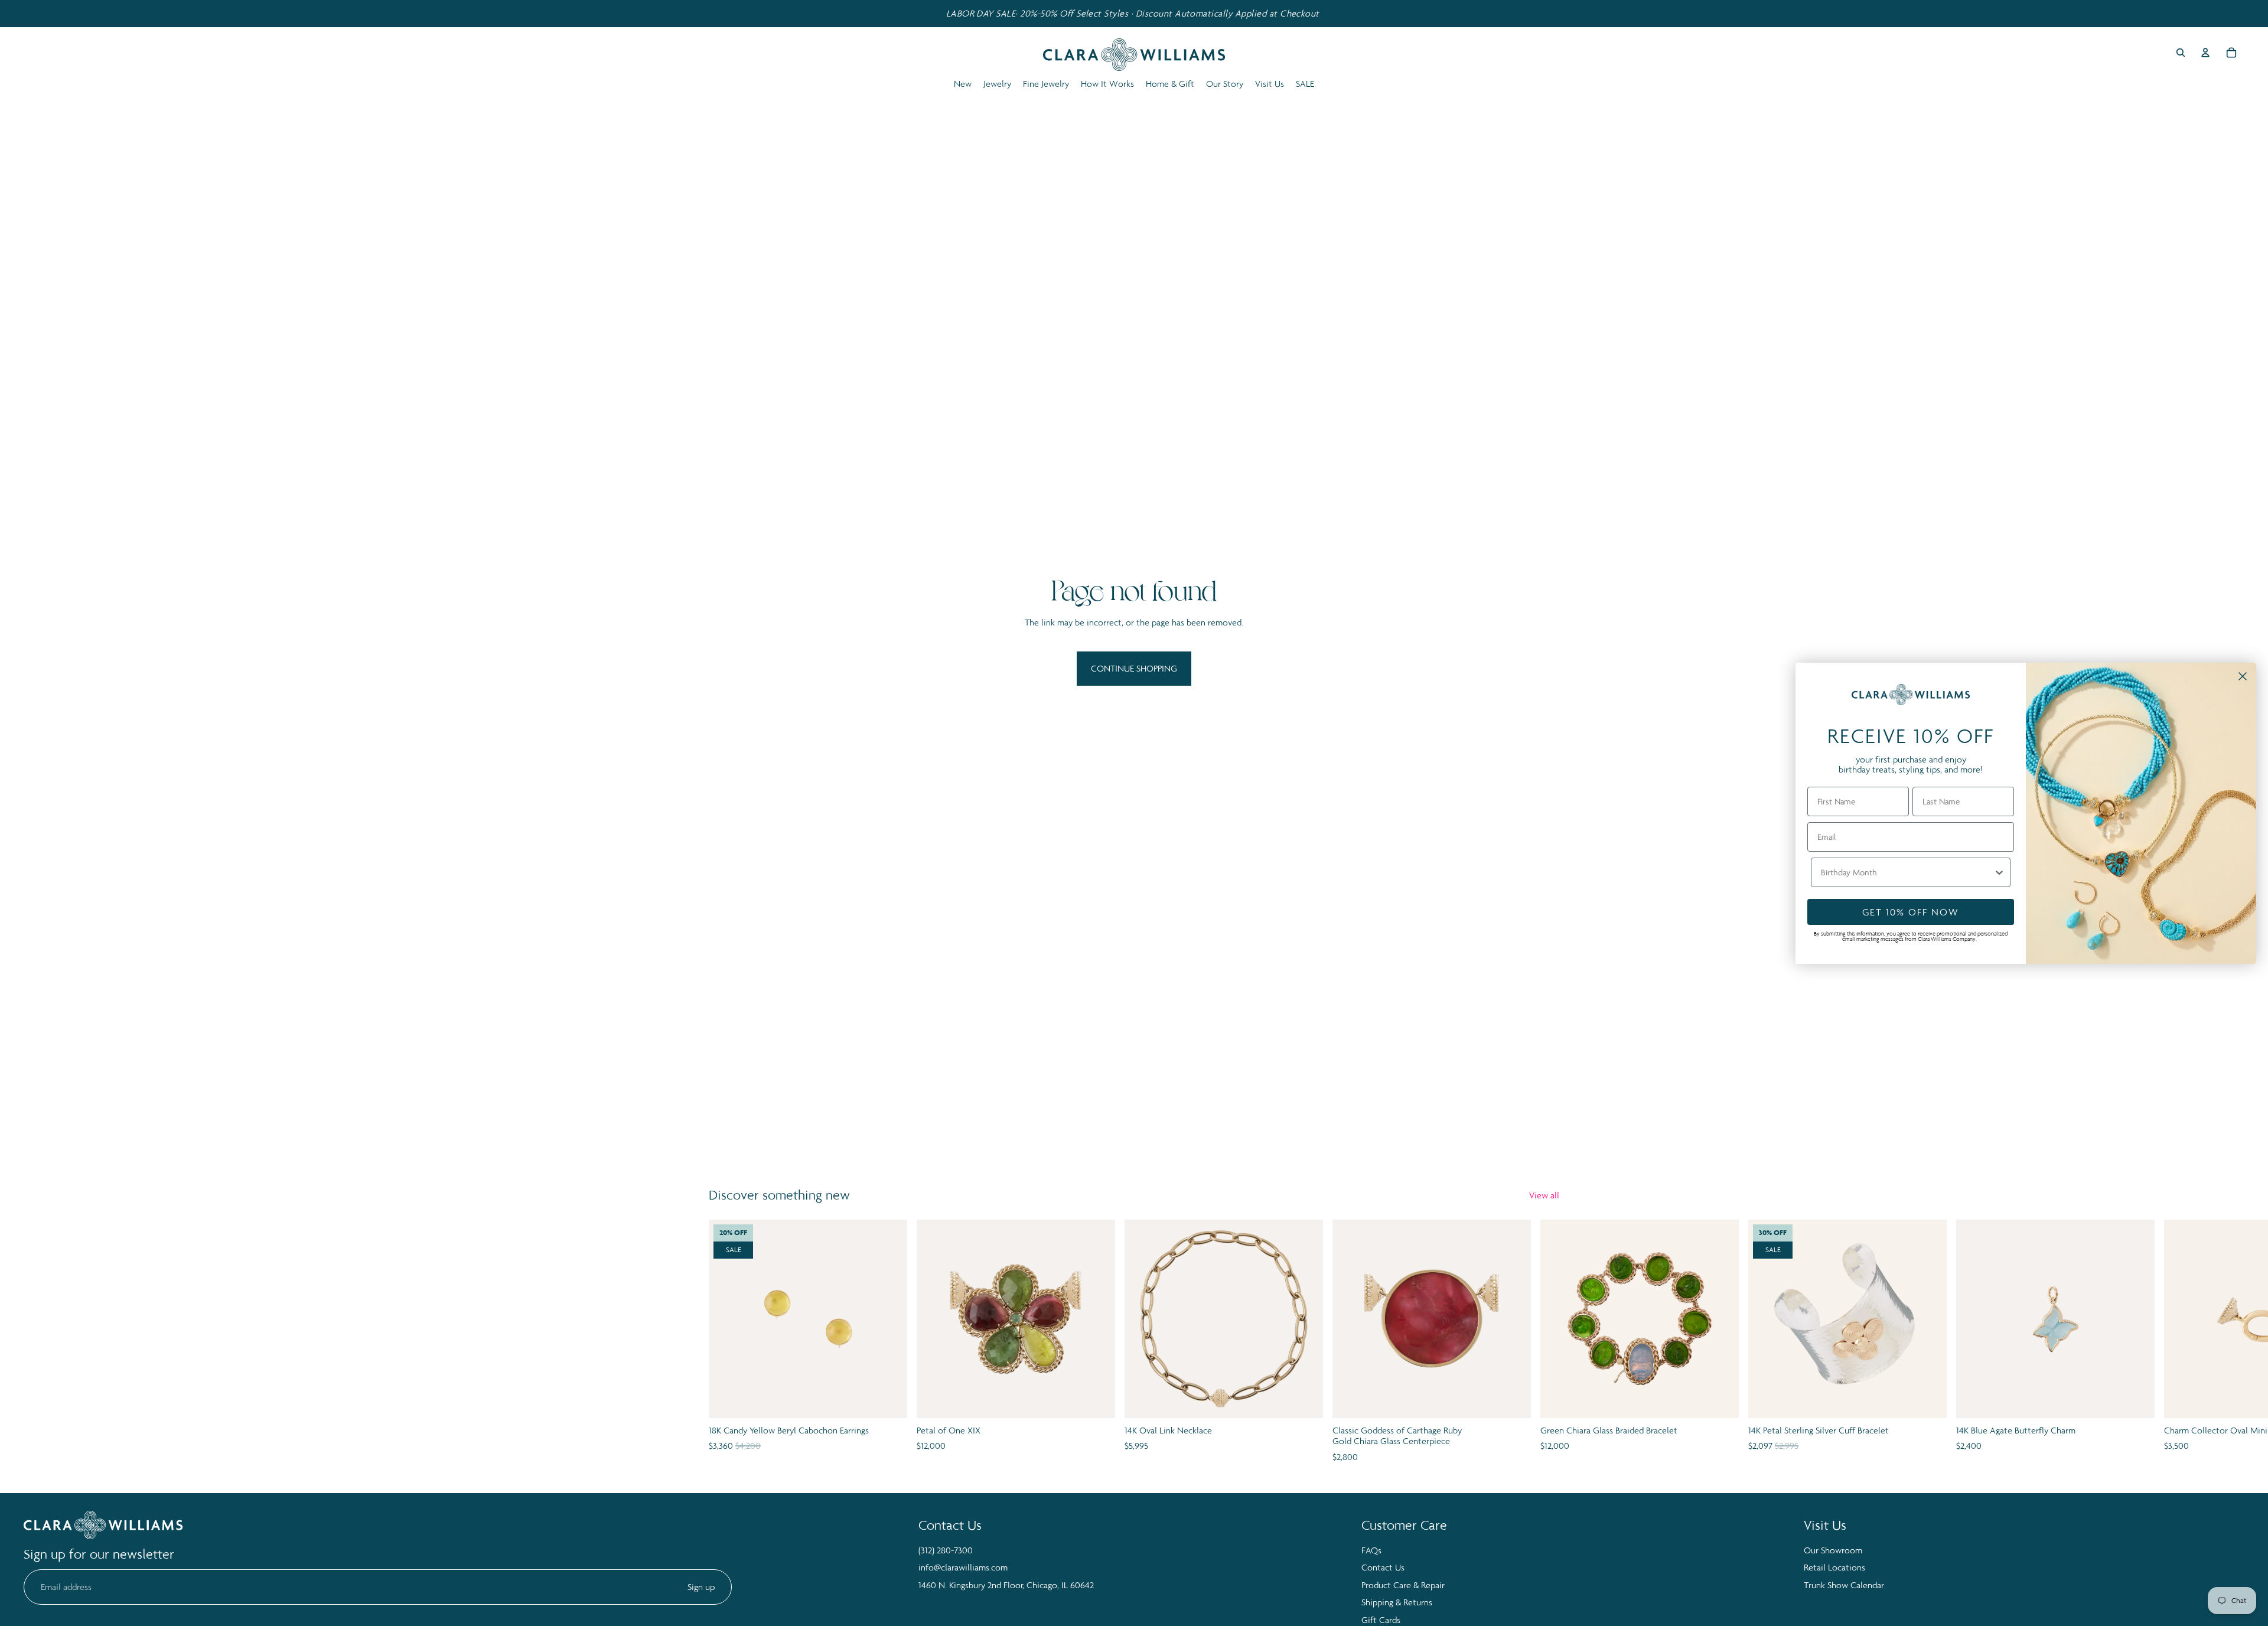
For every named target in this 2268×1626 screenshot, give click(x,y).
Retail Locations (1834, 1567)
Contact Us (1383, 1567)
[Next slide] (1546, 1342)
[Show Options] (1999, 872)
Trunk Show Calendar (1844, 1585)
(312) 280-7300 (946, 1550)
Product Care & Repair (1403, 1585)
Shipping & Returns (1397, 1602)
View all (1544, 1195)
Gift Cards (1381, 1620)
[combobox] (1907, 872)
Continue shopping (1134, 668)
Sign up (701, 1587)
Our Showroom (1833, 1550)
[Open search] (2181, 53)
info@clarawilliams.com (963, 1567)
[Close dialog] (2243, 676)
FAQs (1371, 1550)
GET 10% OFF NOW (1911, 912)
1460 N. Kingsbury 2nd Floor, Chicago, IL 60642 (1006, 1585)
